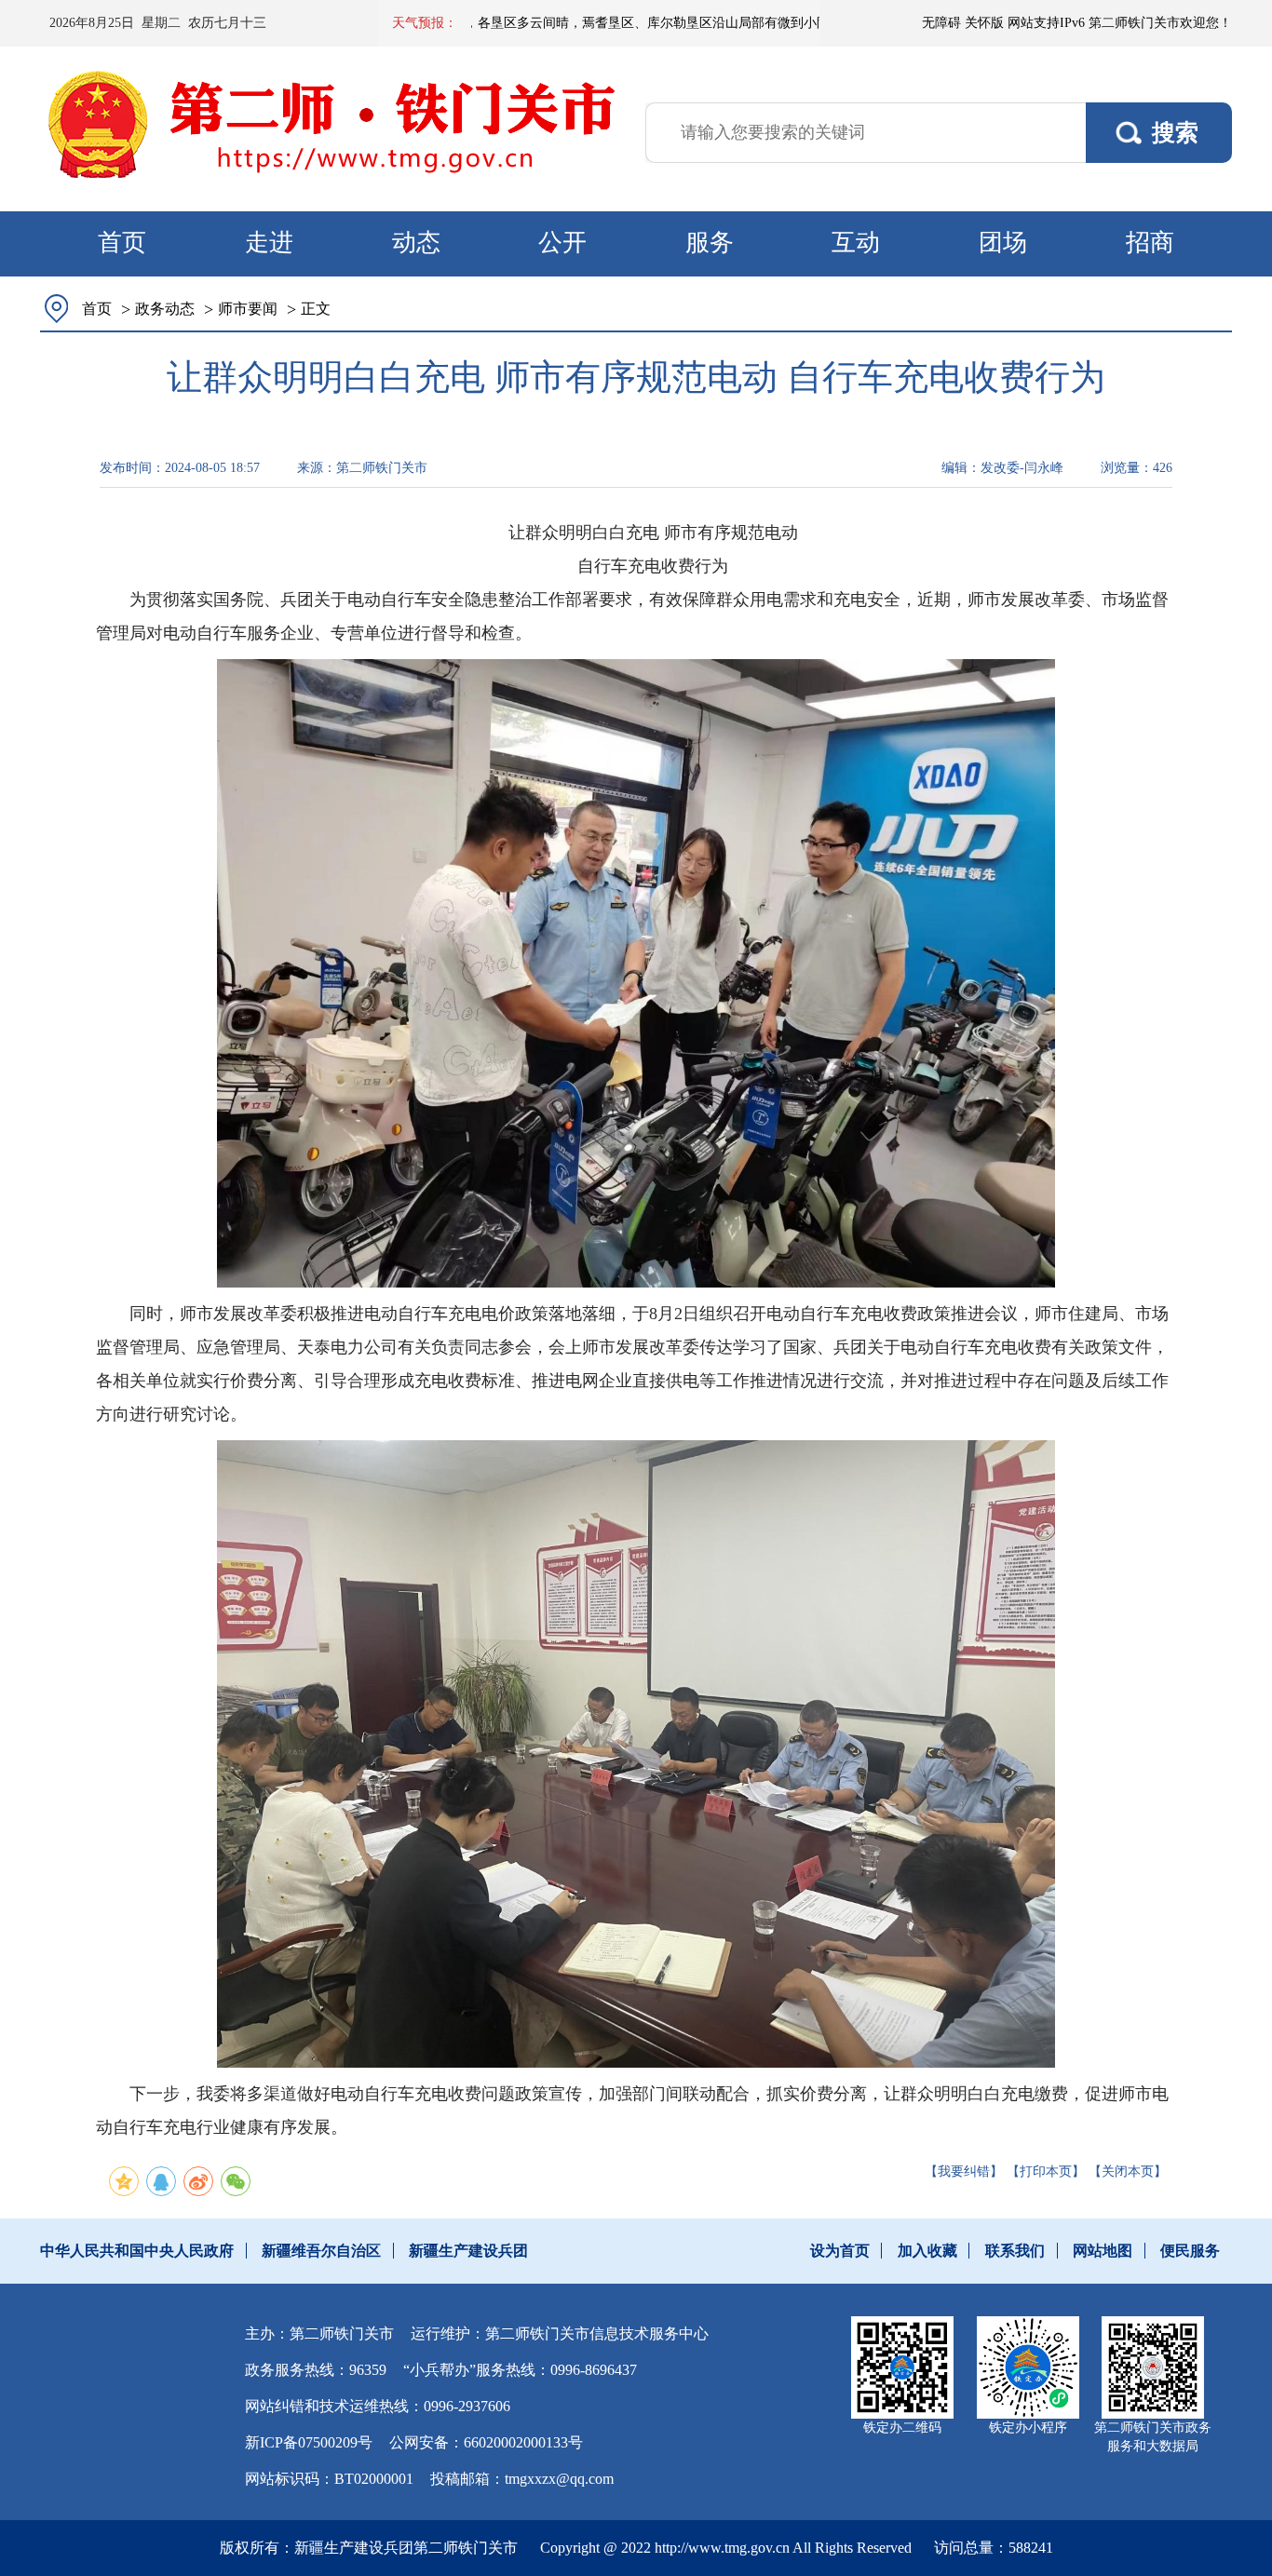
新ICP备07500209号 (309, 2442)
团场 (1003, 243)
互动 (856, 243)
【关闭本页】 (1128, 2171)
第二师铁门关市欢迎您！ (1160, 23)
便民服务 (1190, 2251)
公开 (562, 243)
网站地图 (1103, 2251)
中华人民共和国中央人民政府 (137, 2251)
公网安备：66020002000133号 (486, 2442)
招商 (1150, 243)
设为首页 (840, 2251)
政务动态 (165, 309)
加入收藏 (927, 2251)
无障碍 (941, 23)
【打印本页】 (1046, 2171)
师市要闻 (248, 309)
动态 (416, 243)
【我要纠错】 (964, 2171)
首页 (122, 243)
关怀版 (984, 23)
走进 (269, 243)
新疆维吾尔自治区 (321, 2251)
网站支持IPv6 (1046, 23)
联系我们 (1015, 2251)
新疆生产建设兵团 (468, 2251)
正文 (316, 309)
